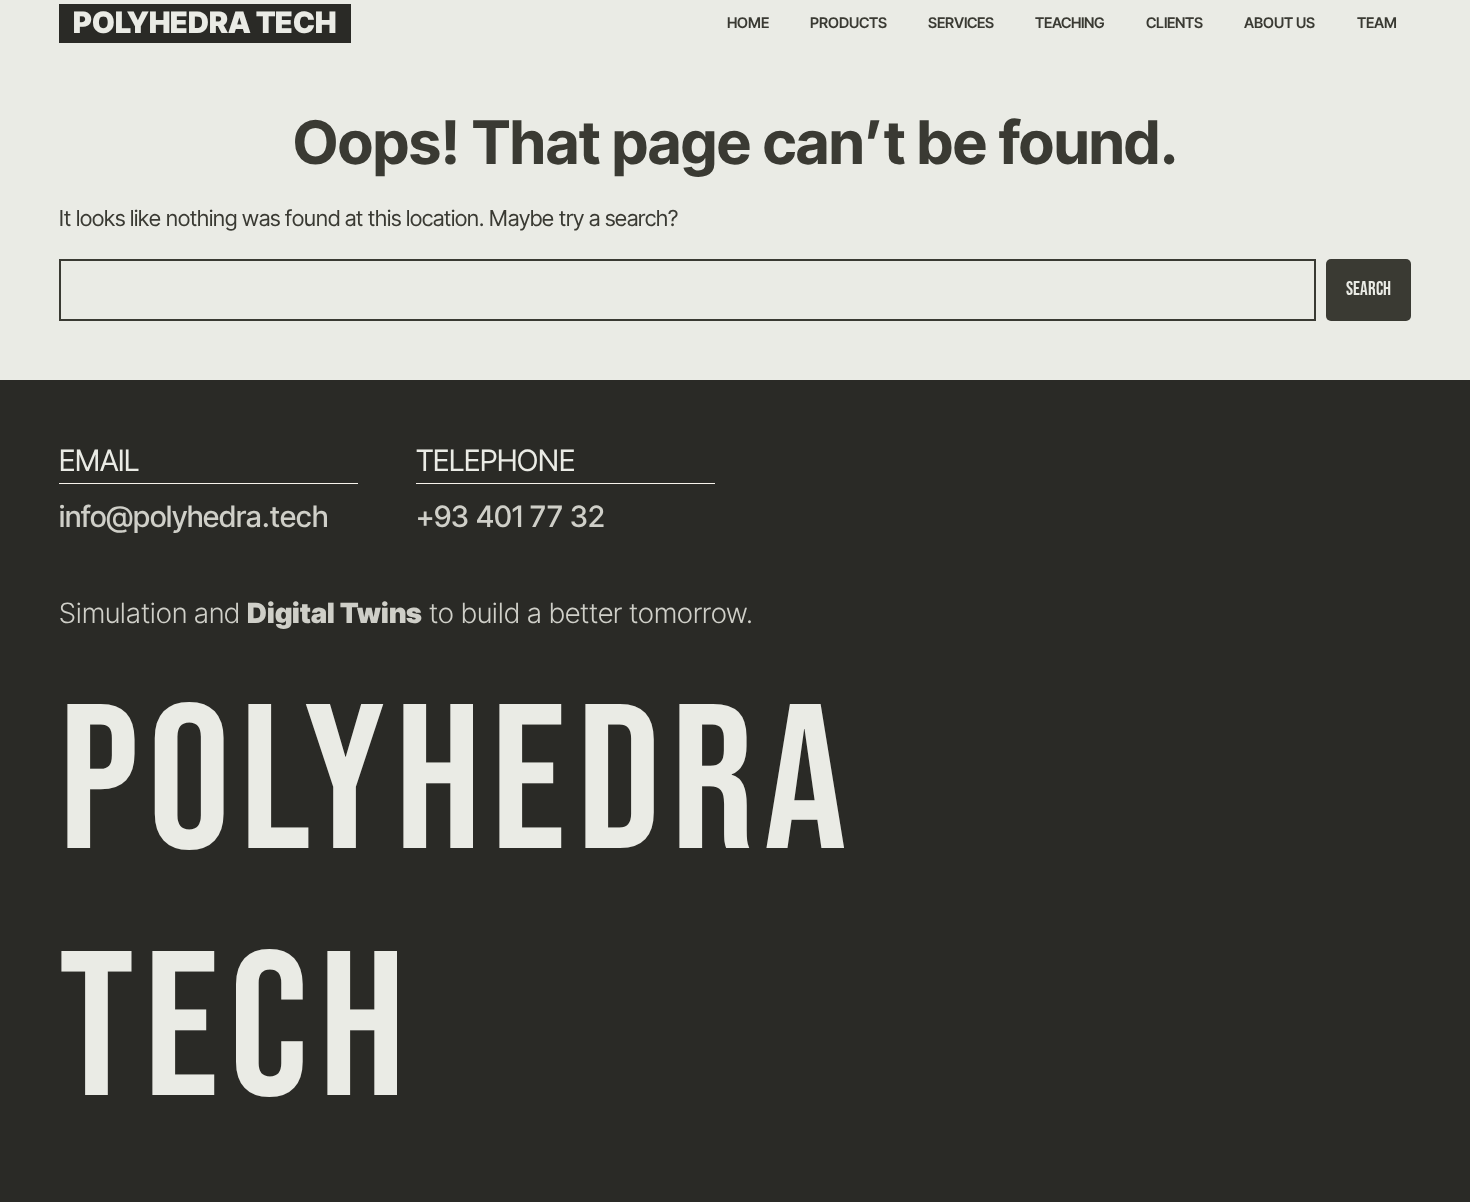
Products (848, 23)
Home (748, 23)
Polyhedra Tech (204, 22)
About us (1279, 23)
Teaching (1070, 23)
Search (1368, 289)
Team (1377, 23)
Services (961, 23)
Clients (1174, 23)
